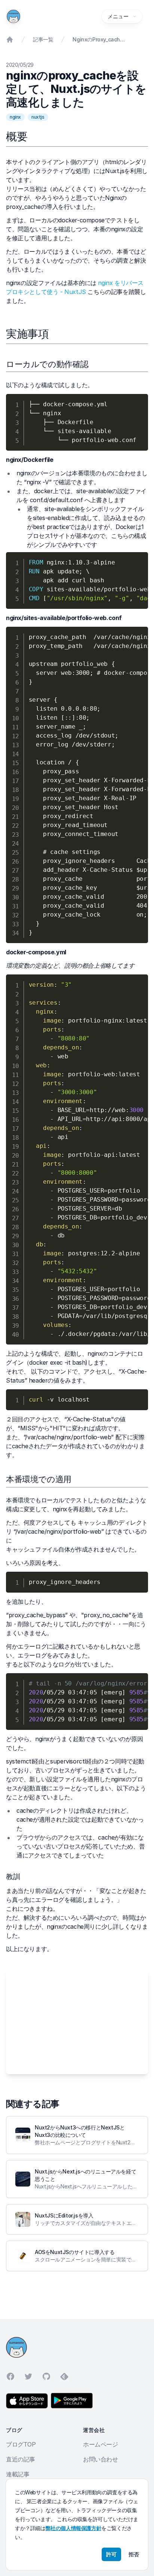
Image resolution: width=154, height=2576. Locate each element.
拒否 (134, 2554)
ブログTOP (21, 2444)
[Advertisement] (77, 2022)
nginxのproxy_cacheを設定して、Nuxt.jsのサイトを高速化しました (99, 39)
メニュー (118, 16)
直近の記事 (21, 2459)
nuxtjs (38, 117)
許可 (111, 2554)
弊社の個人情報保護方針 (74, 2528)
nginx (15, 117)
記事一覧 (43, 39)
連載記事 (18, 2474)
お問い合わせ (101, 2459)
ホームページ (101, 2444)
